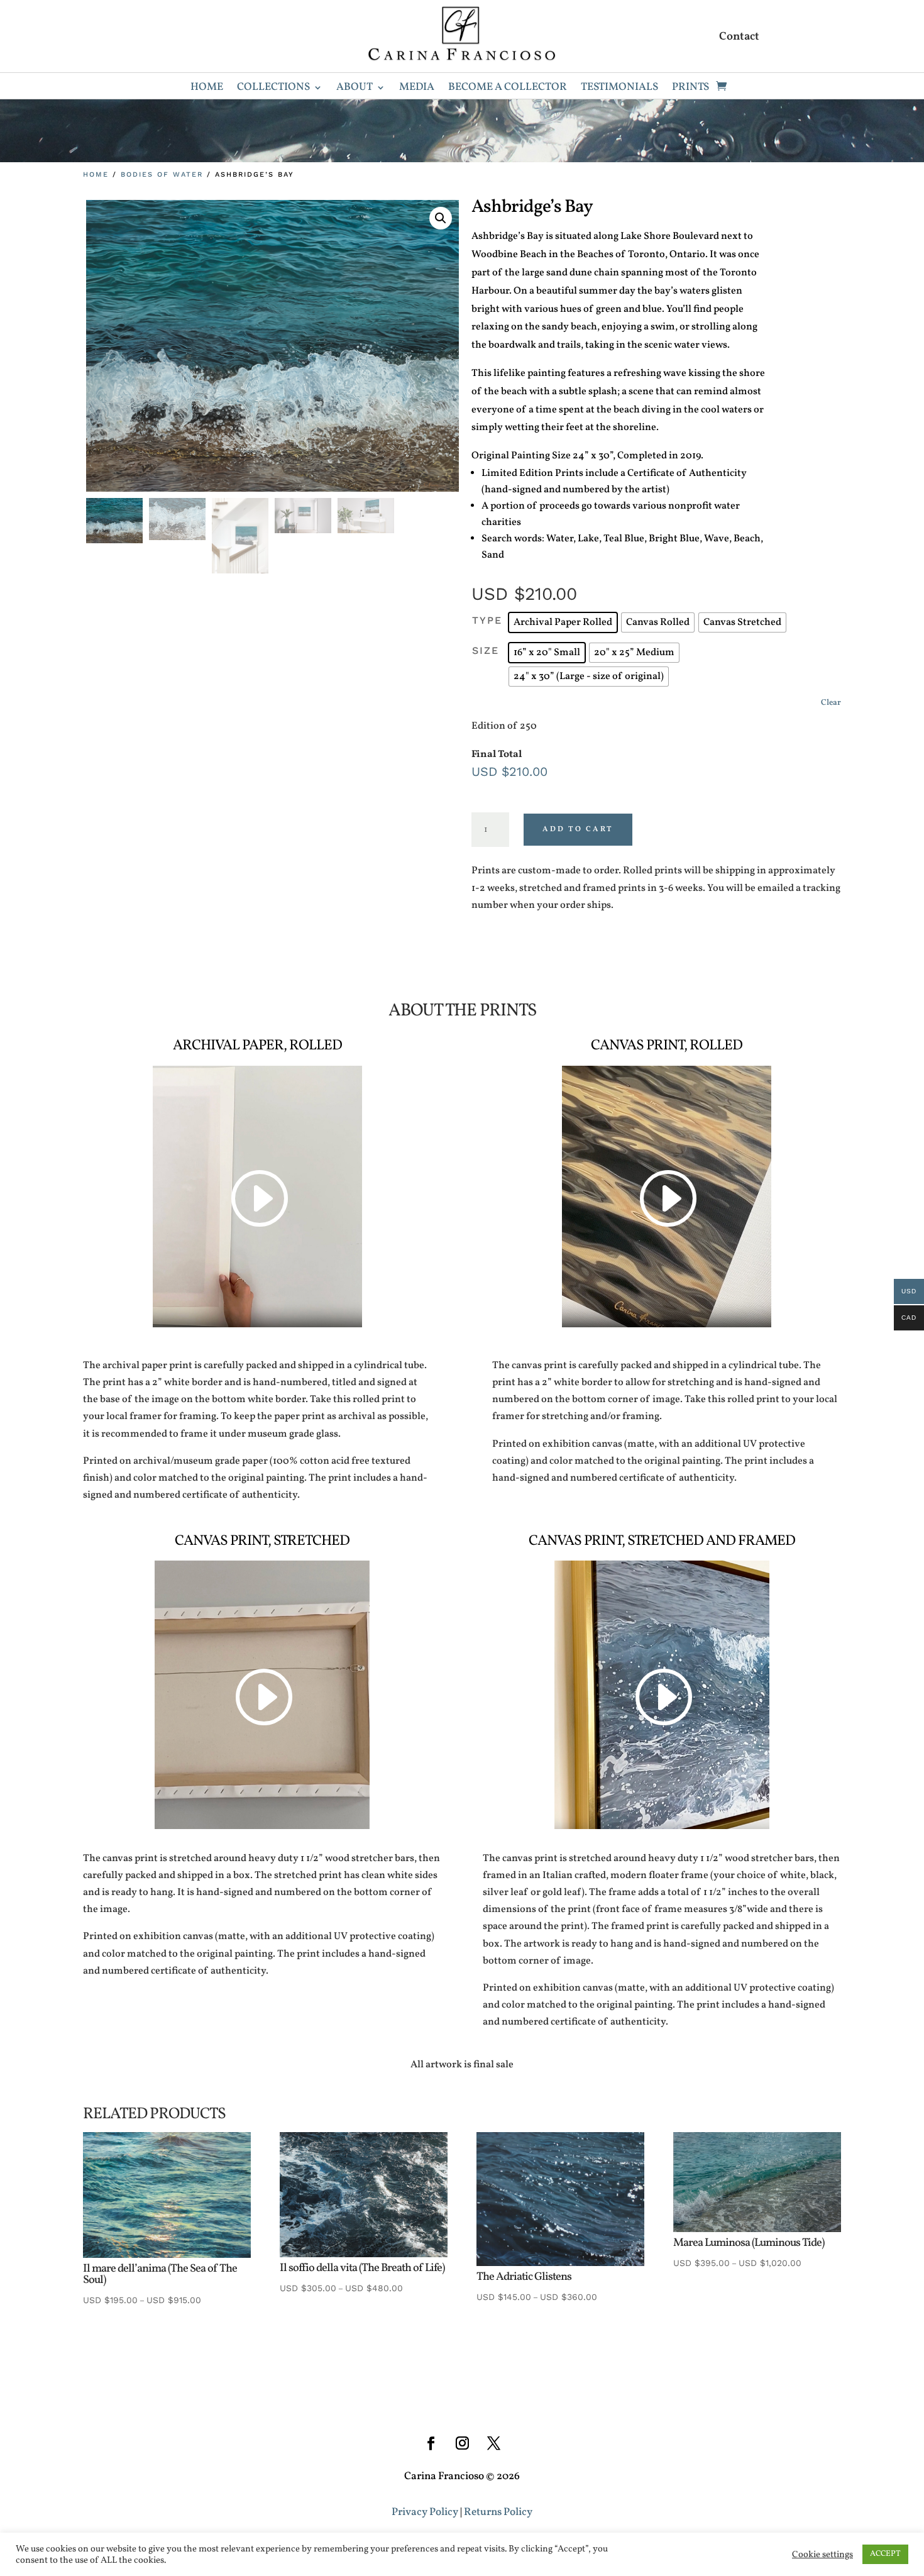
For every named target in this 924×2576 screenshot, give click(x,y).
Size (486, 650)
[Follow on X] (493, 2443)
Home (207, 89)
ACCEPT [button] (885, 2554)
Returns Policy (498, 2512)
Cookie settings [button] (822, 2555)
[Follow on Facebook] (431, 2443)
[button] (441, 218)
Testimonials (619, 89)
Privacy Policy (425, 2512)
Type (487, 620)
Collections (273, 89)
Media (417, 89)
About (355, 89)
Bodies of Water (162, 174)
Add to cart (578, 829)
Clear (831, 703)
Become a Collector (508, 89)
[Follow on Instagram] (462, 2443)
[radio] (563, 622)
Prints (690, 89)
